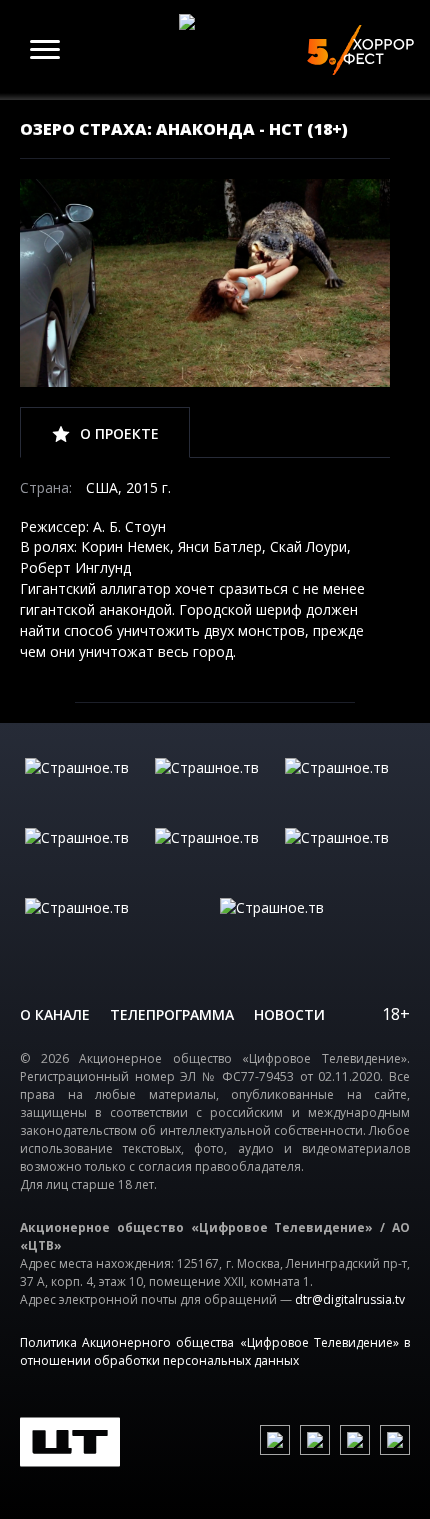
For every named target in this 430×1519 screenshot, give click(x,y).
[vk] (275, 1440)
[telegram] (355, 1440)
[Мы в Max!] (395, 1440)
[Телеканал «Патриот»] (312, 928)
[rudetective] (345, 858)
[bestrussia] (215, 788)
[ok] (315, 1440)
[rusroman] (117, 928)
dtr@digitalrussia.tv (350, 1299)
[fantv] (345, 788)
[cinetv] (85, 788)
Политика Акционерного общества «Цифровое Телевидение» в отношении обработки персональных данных (215, 1351)
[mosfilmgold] (85, 858)
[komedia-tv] (215, 858)
